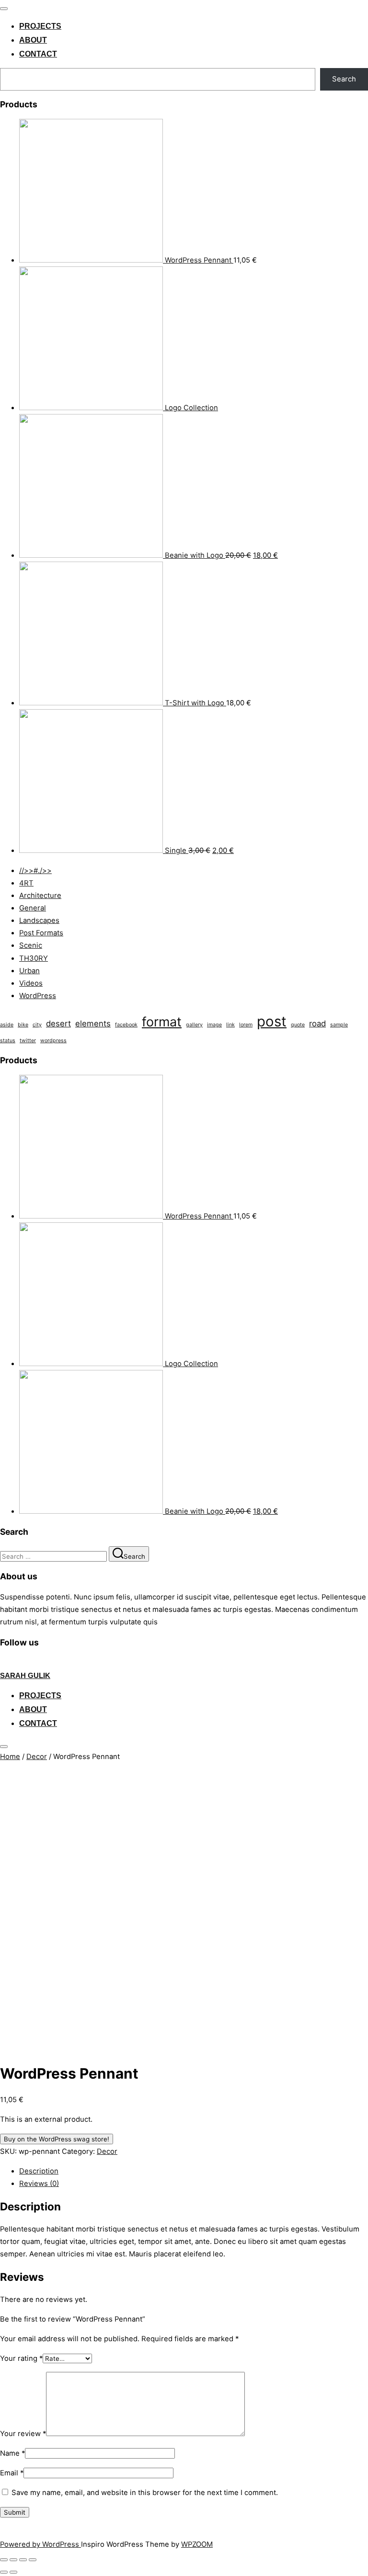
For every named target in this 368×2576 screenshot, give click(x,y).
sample (339, 1025)
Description (39, 2171)
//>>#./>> (35, 871)
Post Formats (41, 933)
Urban (29, 971)
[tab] (194, 2171)
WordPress (38, 996)
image (214, 1025)
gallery (194, 1025)
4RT (26, 883)
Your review (23, 2434)
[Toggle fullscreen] (23, 2560)
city (37, 1025)
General (33, 908)
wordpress (53, 1041)
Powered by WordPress (40, 2544)
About (33, 40)
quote (298, 1025)
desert (58, 1023)
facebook (126, 1025)
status (8, 1041)
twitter (28, 1041)
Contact (38, 54)
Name (12, 2453)
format (162, 1022)
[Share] (13, 2560)
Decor (37, 1757)
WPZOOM (197, 2544)
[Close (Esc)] (4, 2560)
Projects (40, 26)
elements (93, 1023)
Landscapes (39, 920)
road (317, 1023)
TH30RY (34, 958)
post (272, 1021)
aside (7, 1025)
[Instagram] (26, 1663)
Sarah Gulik (25, 1675)
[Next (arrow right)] (13, 2572)
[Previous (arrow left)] (4, 2572)
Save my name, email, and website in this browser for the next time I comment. (145, 2493)
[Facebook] (5, 1663)
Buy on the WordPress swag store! (57, 2139)
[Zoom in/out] (33, 2560)
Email (12, 2473)
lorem (246, 1025)
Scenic (31, 945)
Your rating (21, 2358)
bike (23, 1025)
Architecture (40, 896)
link (230, 1025)
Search (344, 79)
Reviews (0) (39, 2184)
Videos (31, 983)
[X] (16, 1663)
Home (10, 1757)
